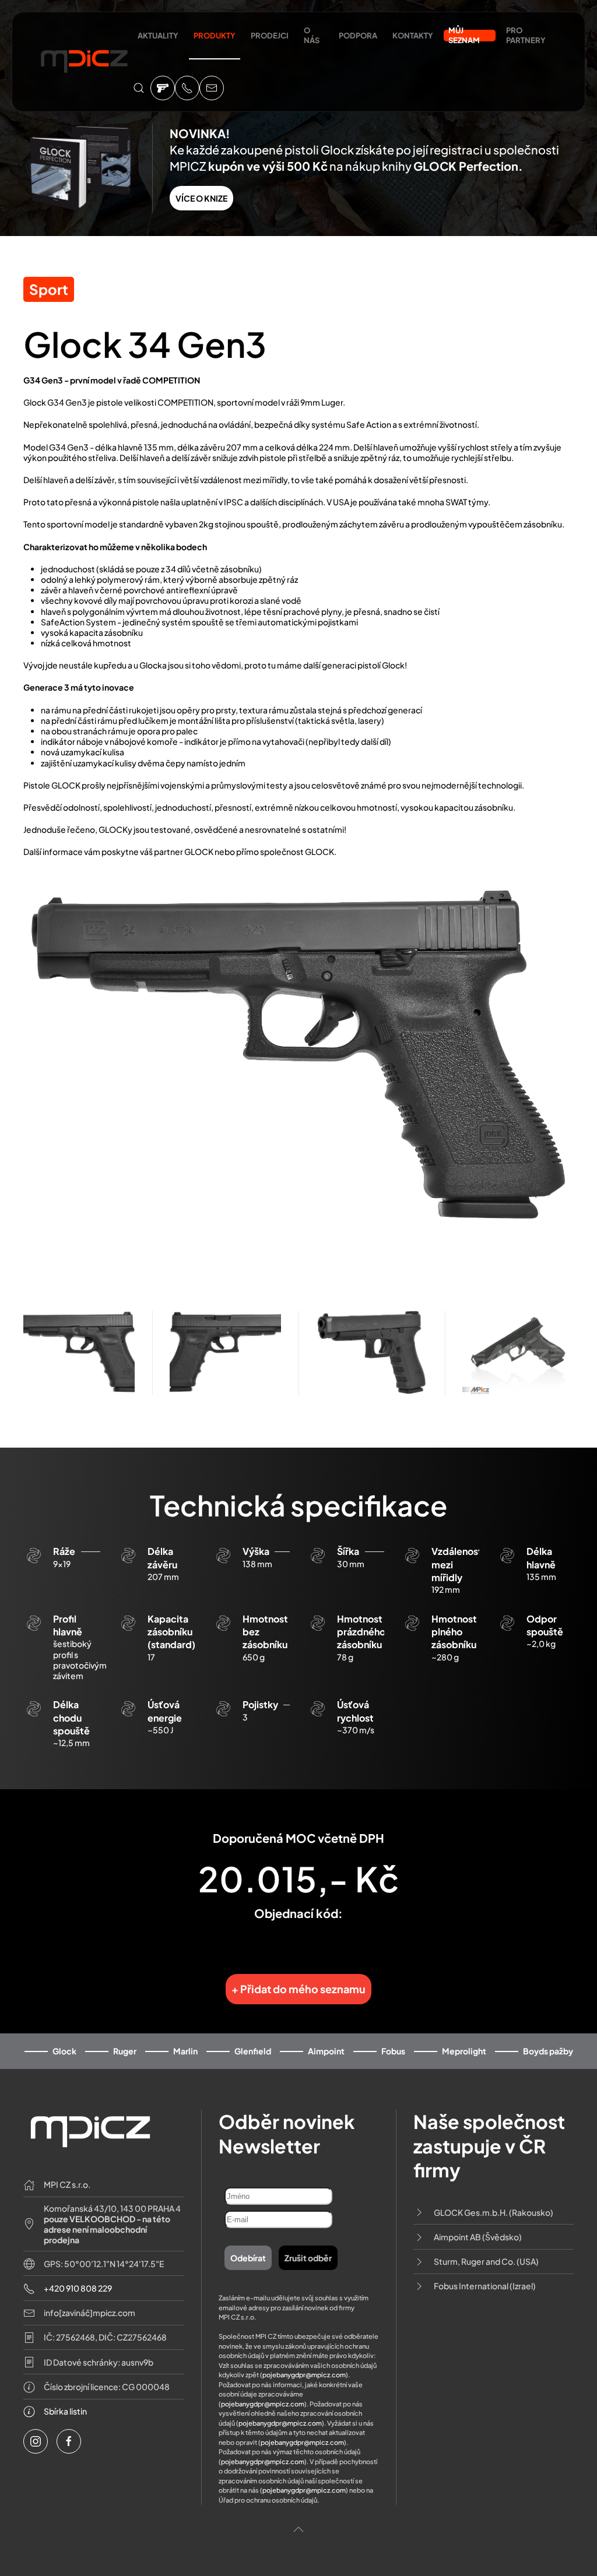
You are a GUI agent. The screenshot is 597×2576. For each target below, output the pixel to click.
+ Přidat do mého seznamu (298, 1989)
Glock (64, 2051)
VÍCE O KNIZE (201, 198)
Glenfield (253, 2051)
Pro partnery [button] (526, 35)
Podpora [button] (358, 36)
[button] (139, 88)
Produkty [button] (215, 36)
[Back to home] (84, 66)
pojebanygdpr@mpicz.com (304, 2375)
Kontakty (413, 36)
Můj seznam (464, 36)
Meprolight (464, 2051)
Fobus (393, 2051)
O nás (312, 35)
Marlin (185, 2051)
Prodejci (270, 36)
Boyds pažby (548, 2051)
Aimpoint (326, 2051)
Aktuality (158, 36)
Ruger (125, 2051)
